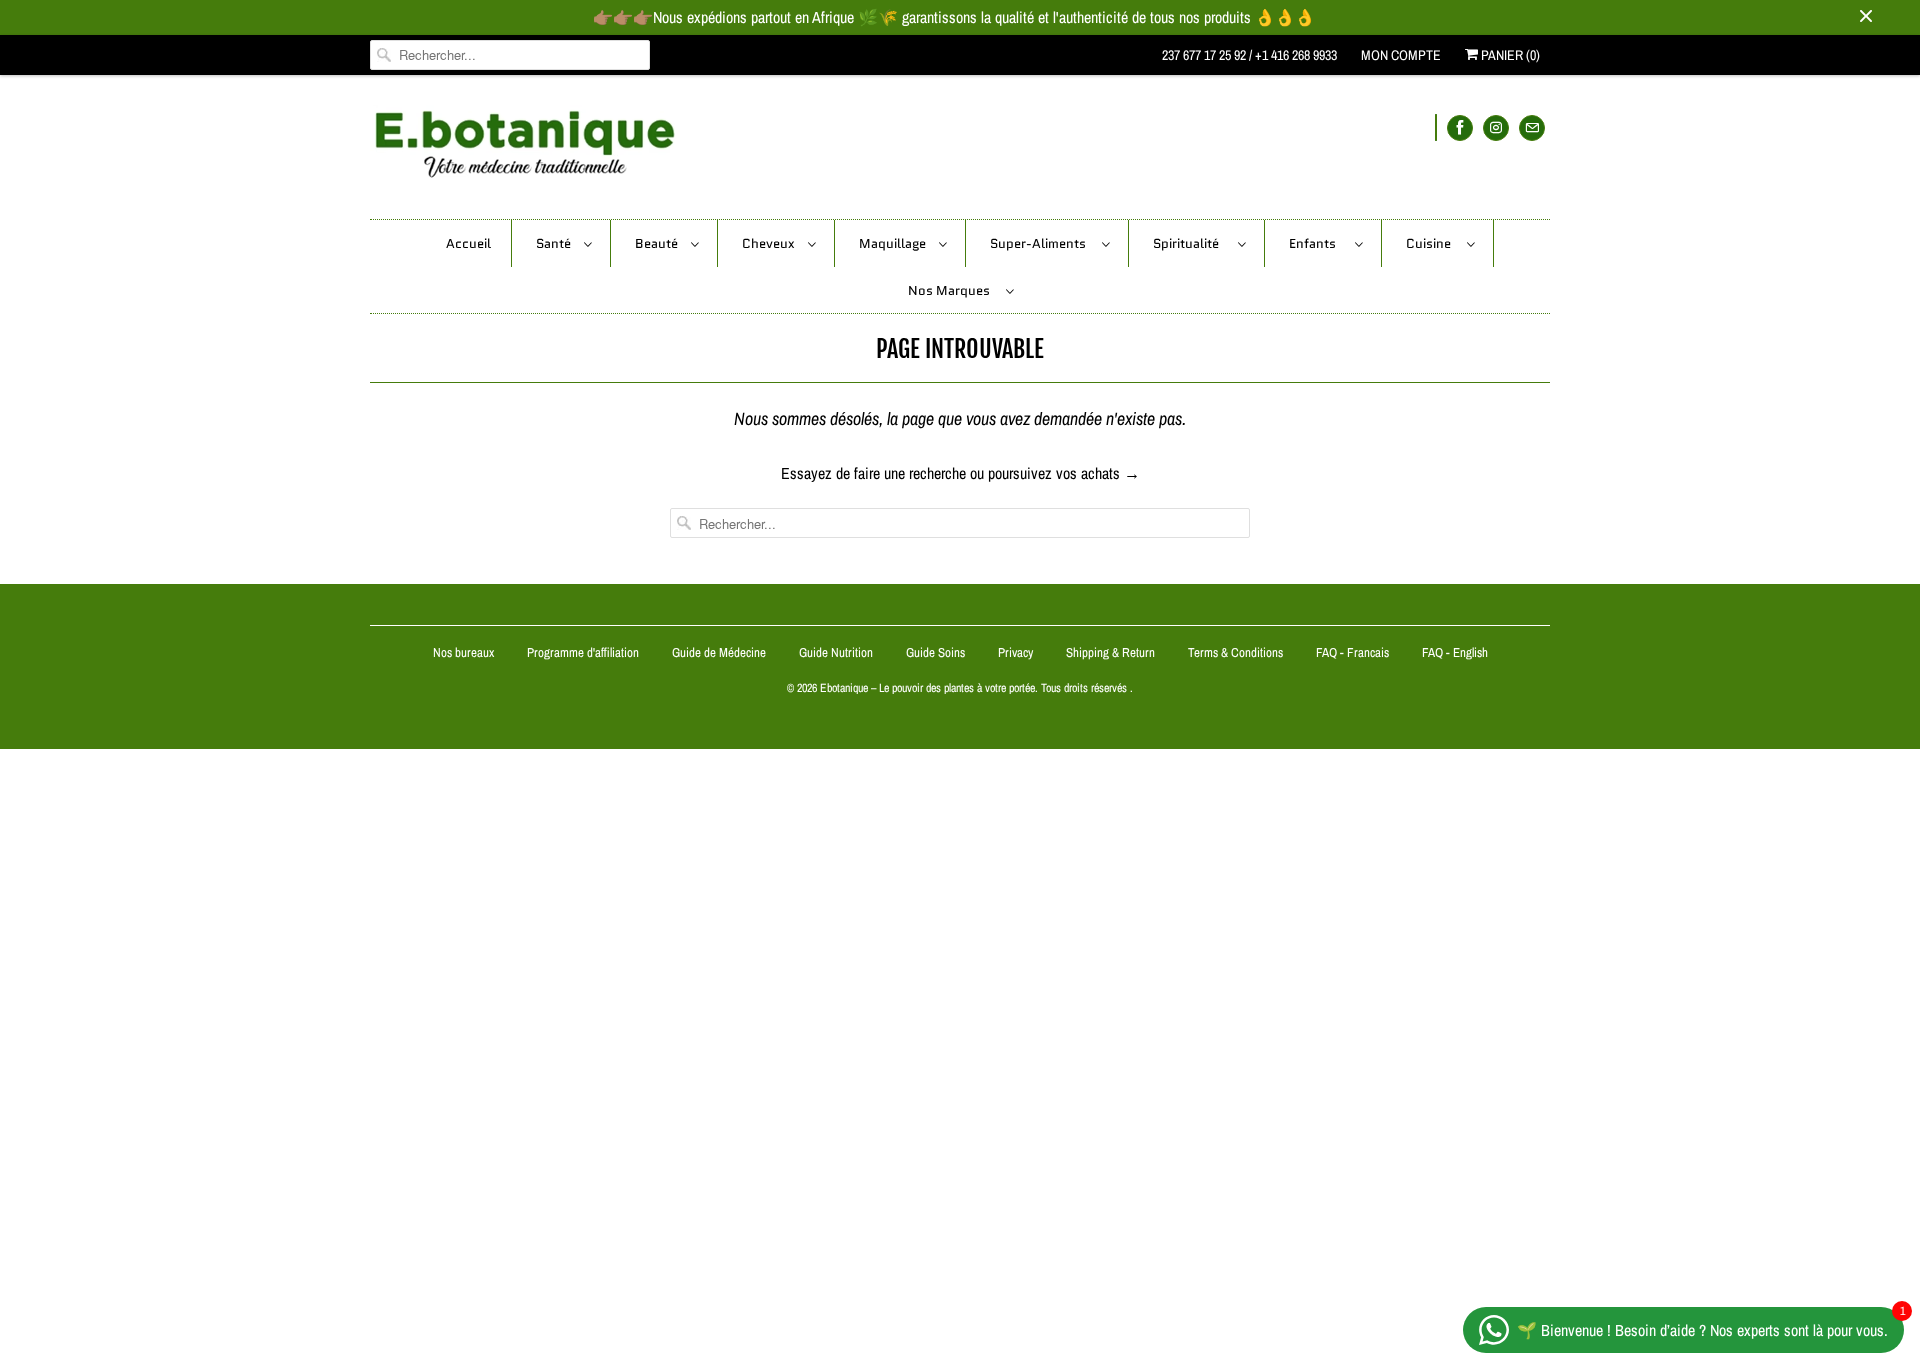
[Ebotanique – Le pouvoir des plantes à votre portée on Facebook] (1460, 127)
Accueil (468, 243)
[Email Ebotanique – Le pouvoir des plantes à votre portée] (1532, 127)
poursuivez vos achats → (1064, 473)
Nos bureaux (463, 652)
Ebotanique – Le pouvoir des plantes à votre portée (927, 688)
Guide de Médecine (720, 652)
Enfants (1317, 243)
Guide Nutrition (837, 652)
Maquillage (894, 243)
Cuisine (1431, 243)
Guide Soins (937, 652)
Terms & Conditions (1235, 652)
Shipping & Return (1110, 652)
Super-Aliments (1041, 243)
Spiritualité (1190, 243)
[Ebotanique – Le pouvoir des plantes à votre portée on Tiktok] (1436, 127)
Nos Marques (952, 290)
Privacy (1015, 652)
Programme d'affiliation (583, 652)
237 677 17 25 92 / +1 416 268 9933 (1249, 55)
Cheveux (770, 243)
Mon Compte (1401, 55)
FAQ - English (1455, 652)
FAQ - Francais (1352, 652)
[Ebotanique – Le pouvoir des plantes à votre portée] (960, 152)
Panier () (1509, 55)
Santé (555, 243)
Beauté (658, 243)
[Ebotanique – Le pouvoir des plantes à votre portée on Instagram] (1496, 127)
